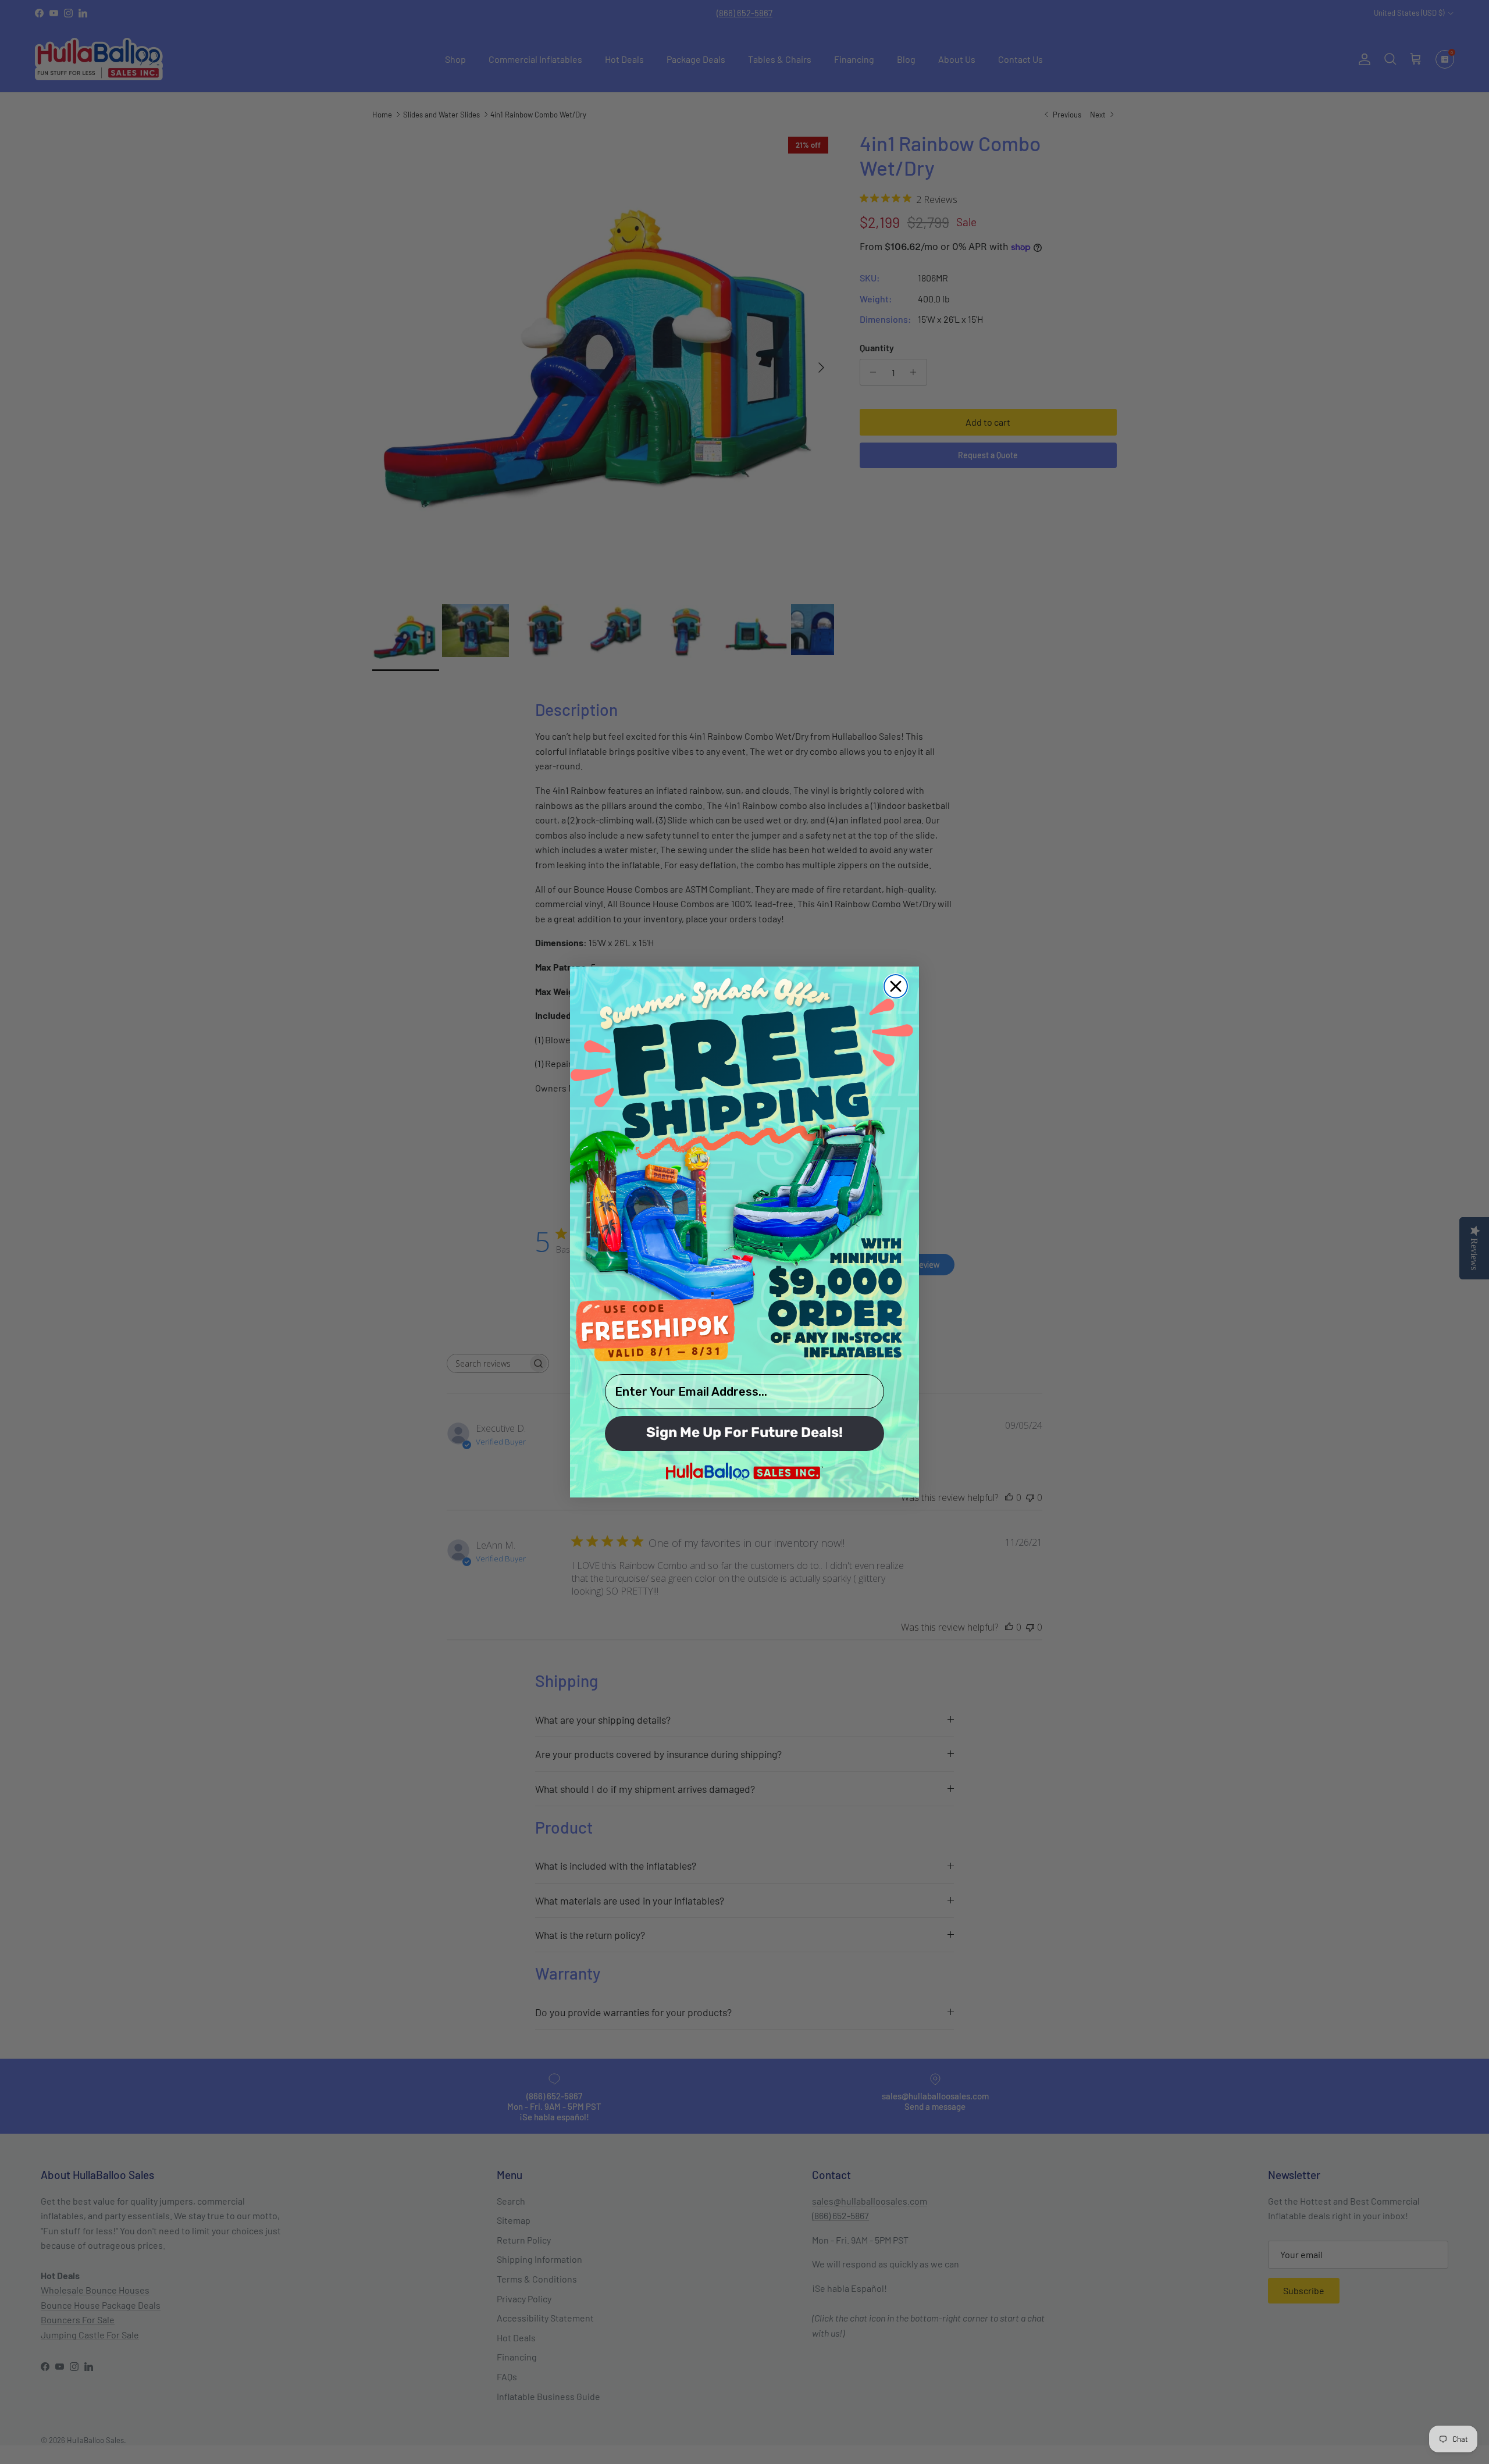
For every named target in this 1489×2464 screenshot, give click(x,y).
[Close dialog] (896, 986)
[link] (744, 1169)
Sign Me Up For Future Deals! (744, 1434)
